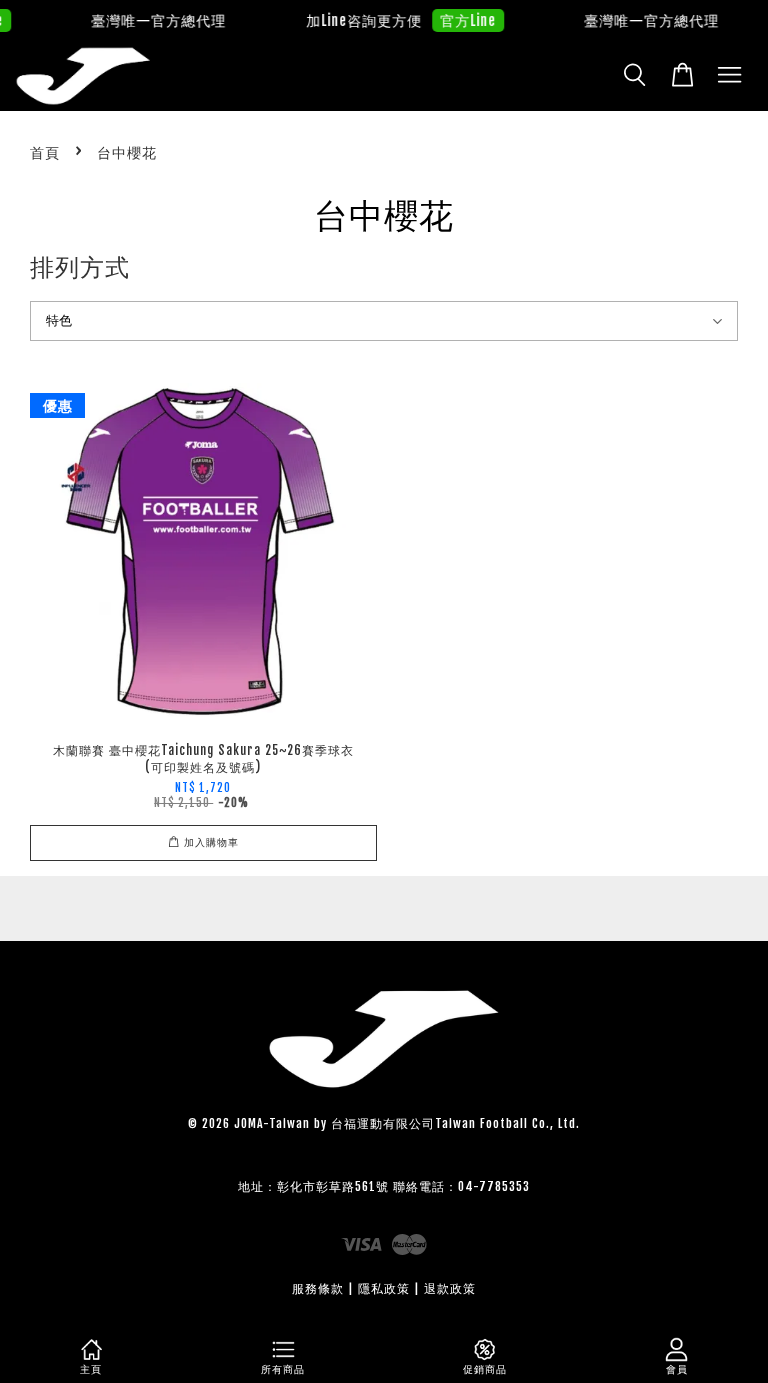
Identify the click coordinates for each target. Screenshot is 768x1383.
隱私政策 (384, 1288)
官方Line (459, 20)
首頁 (45, 152)
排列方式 (80, 267)
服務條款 (318, 1288)
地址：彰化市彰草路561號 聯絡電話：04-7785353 (384, 1186)
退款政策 (450, 1288)
